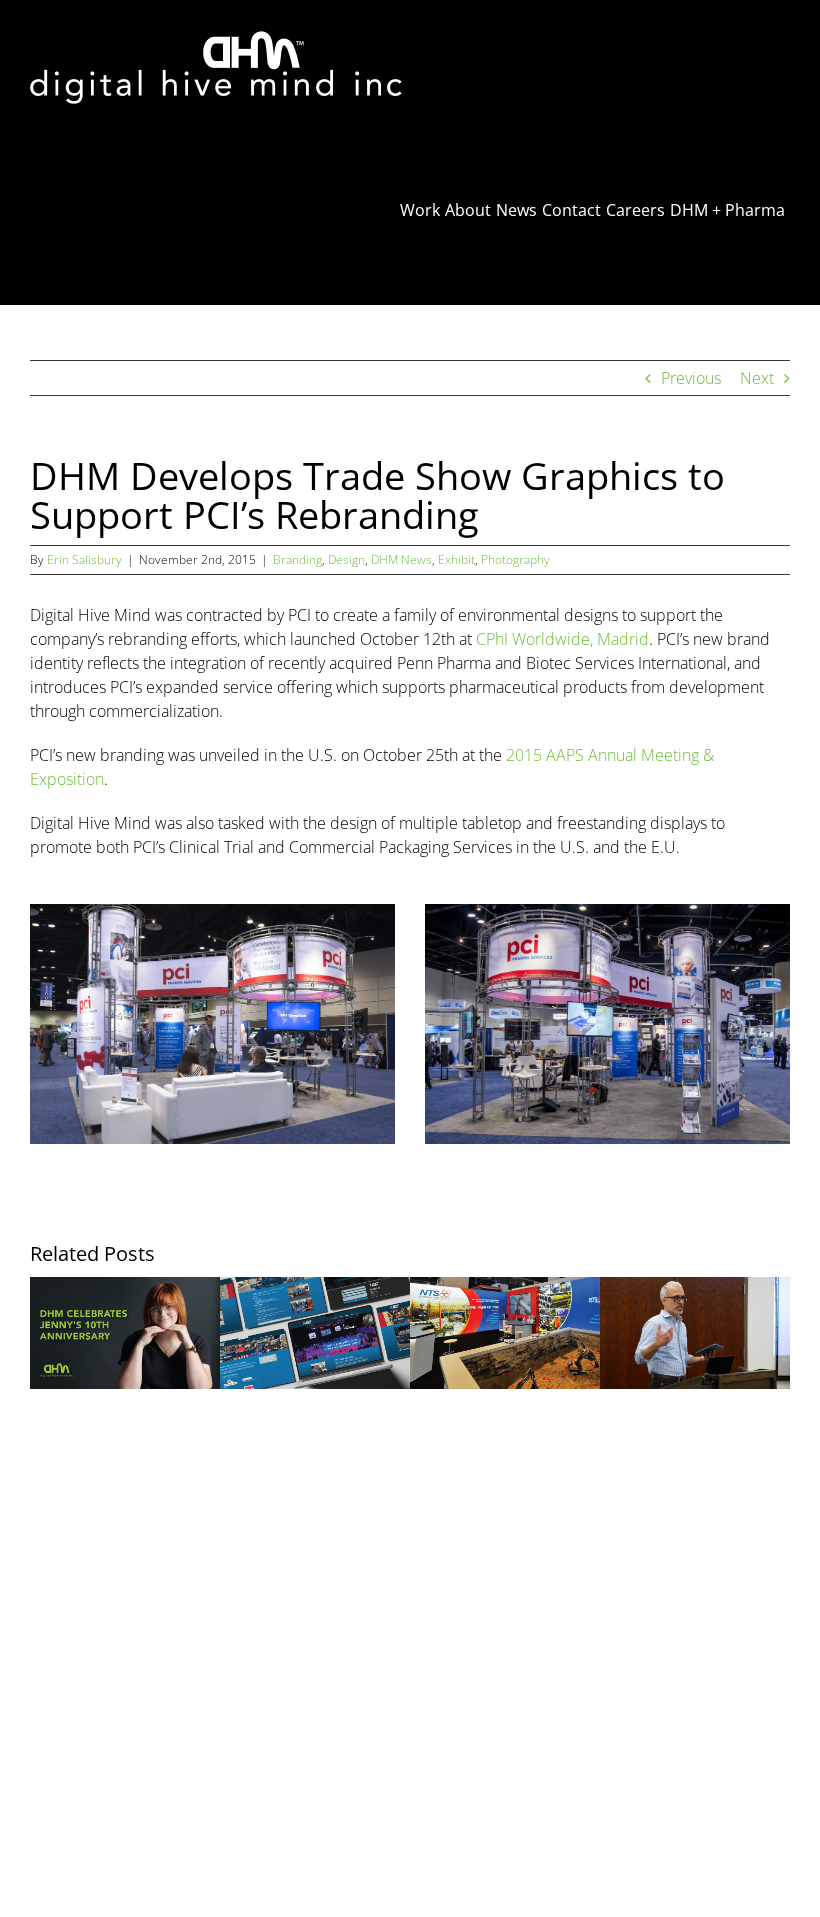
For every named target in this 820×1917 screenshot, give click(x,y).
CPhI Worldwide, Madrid (562, 639)
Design (346, 559)
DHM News (401, 559)
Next (757, 378)
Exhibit (456, 559)
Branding (297, 559)
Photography (515, 559)
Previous (691, 378)
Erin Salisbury (84, 559)
